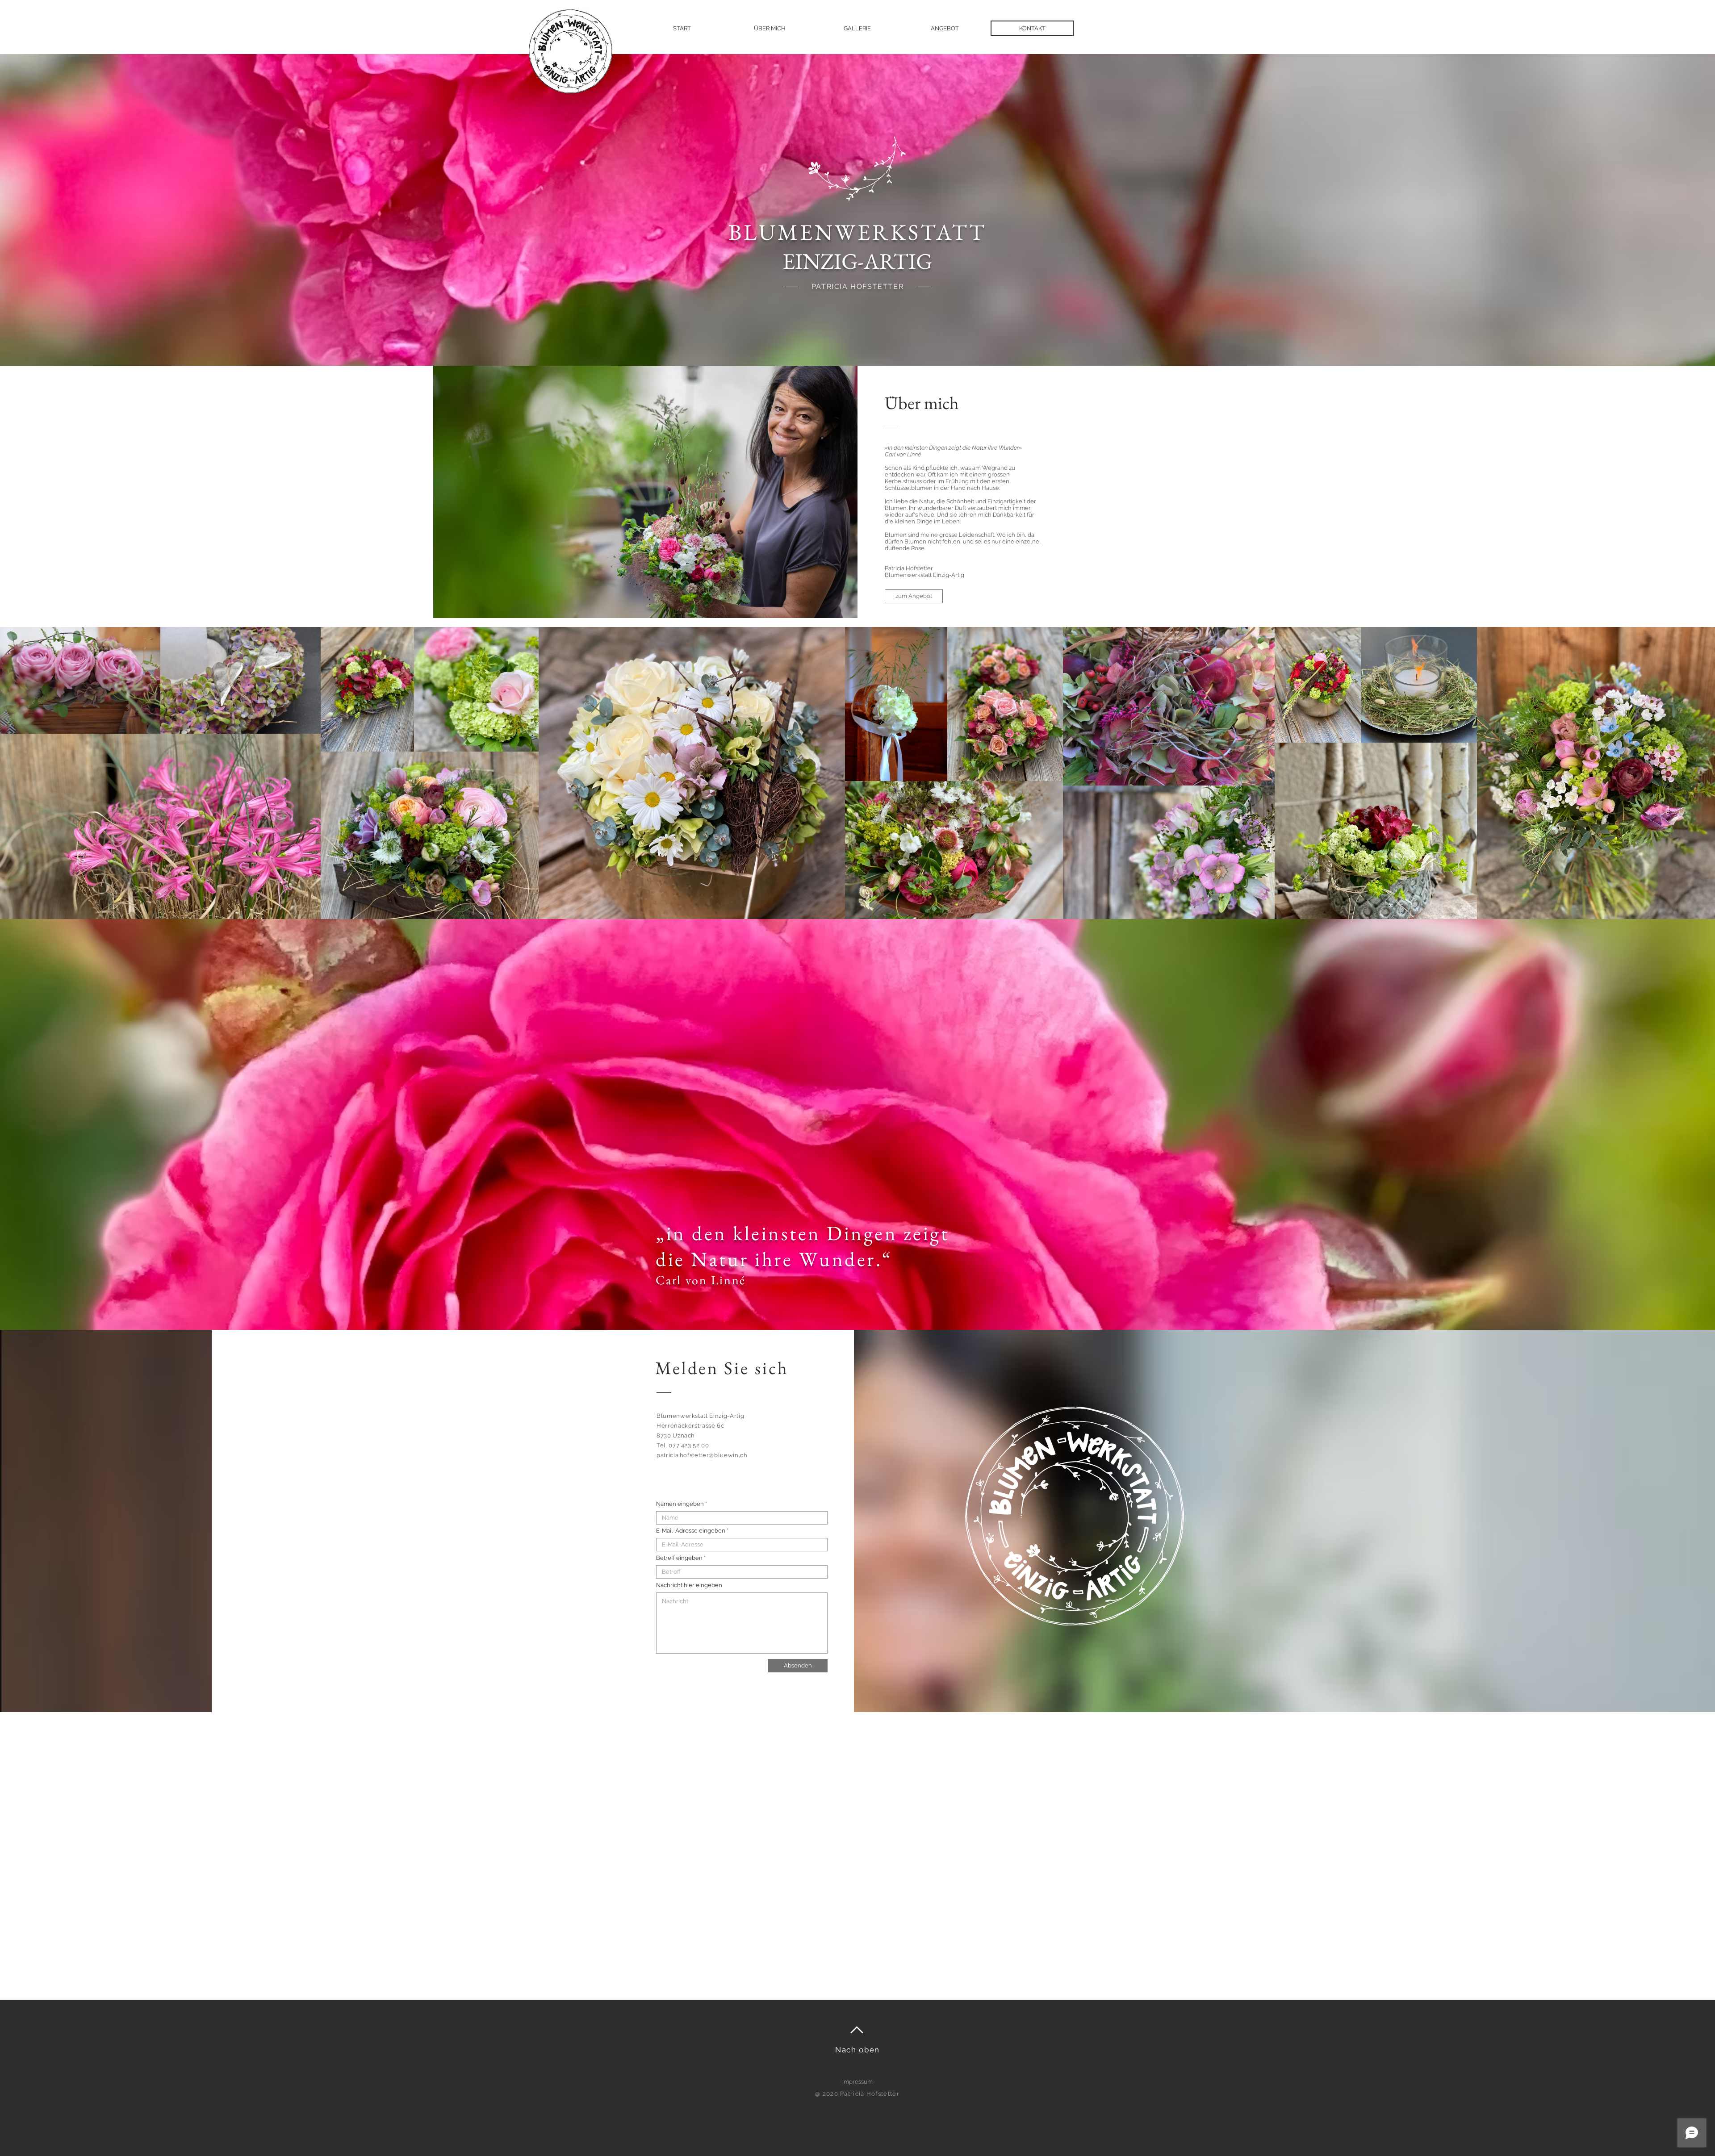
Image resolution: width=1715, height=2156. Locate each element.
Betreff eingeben (679, 1558)
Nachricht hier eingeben (689, 1585)
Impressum (857, 2082)
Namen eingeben (681, 1504)
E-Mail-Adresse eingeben (691, 1531)
